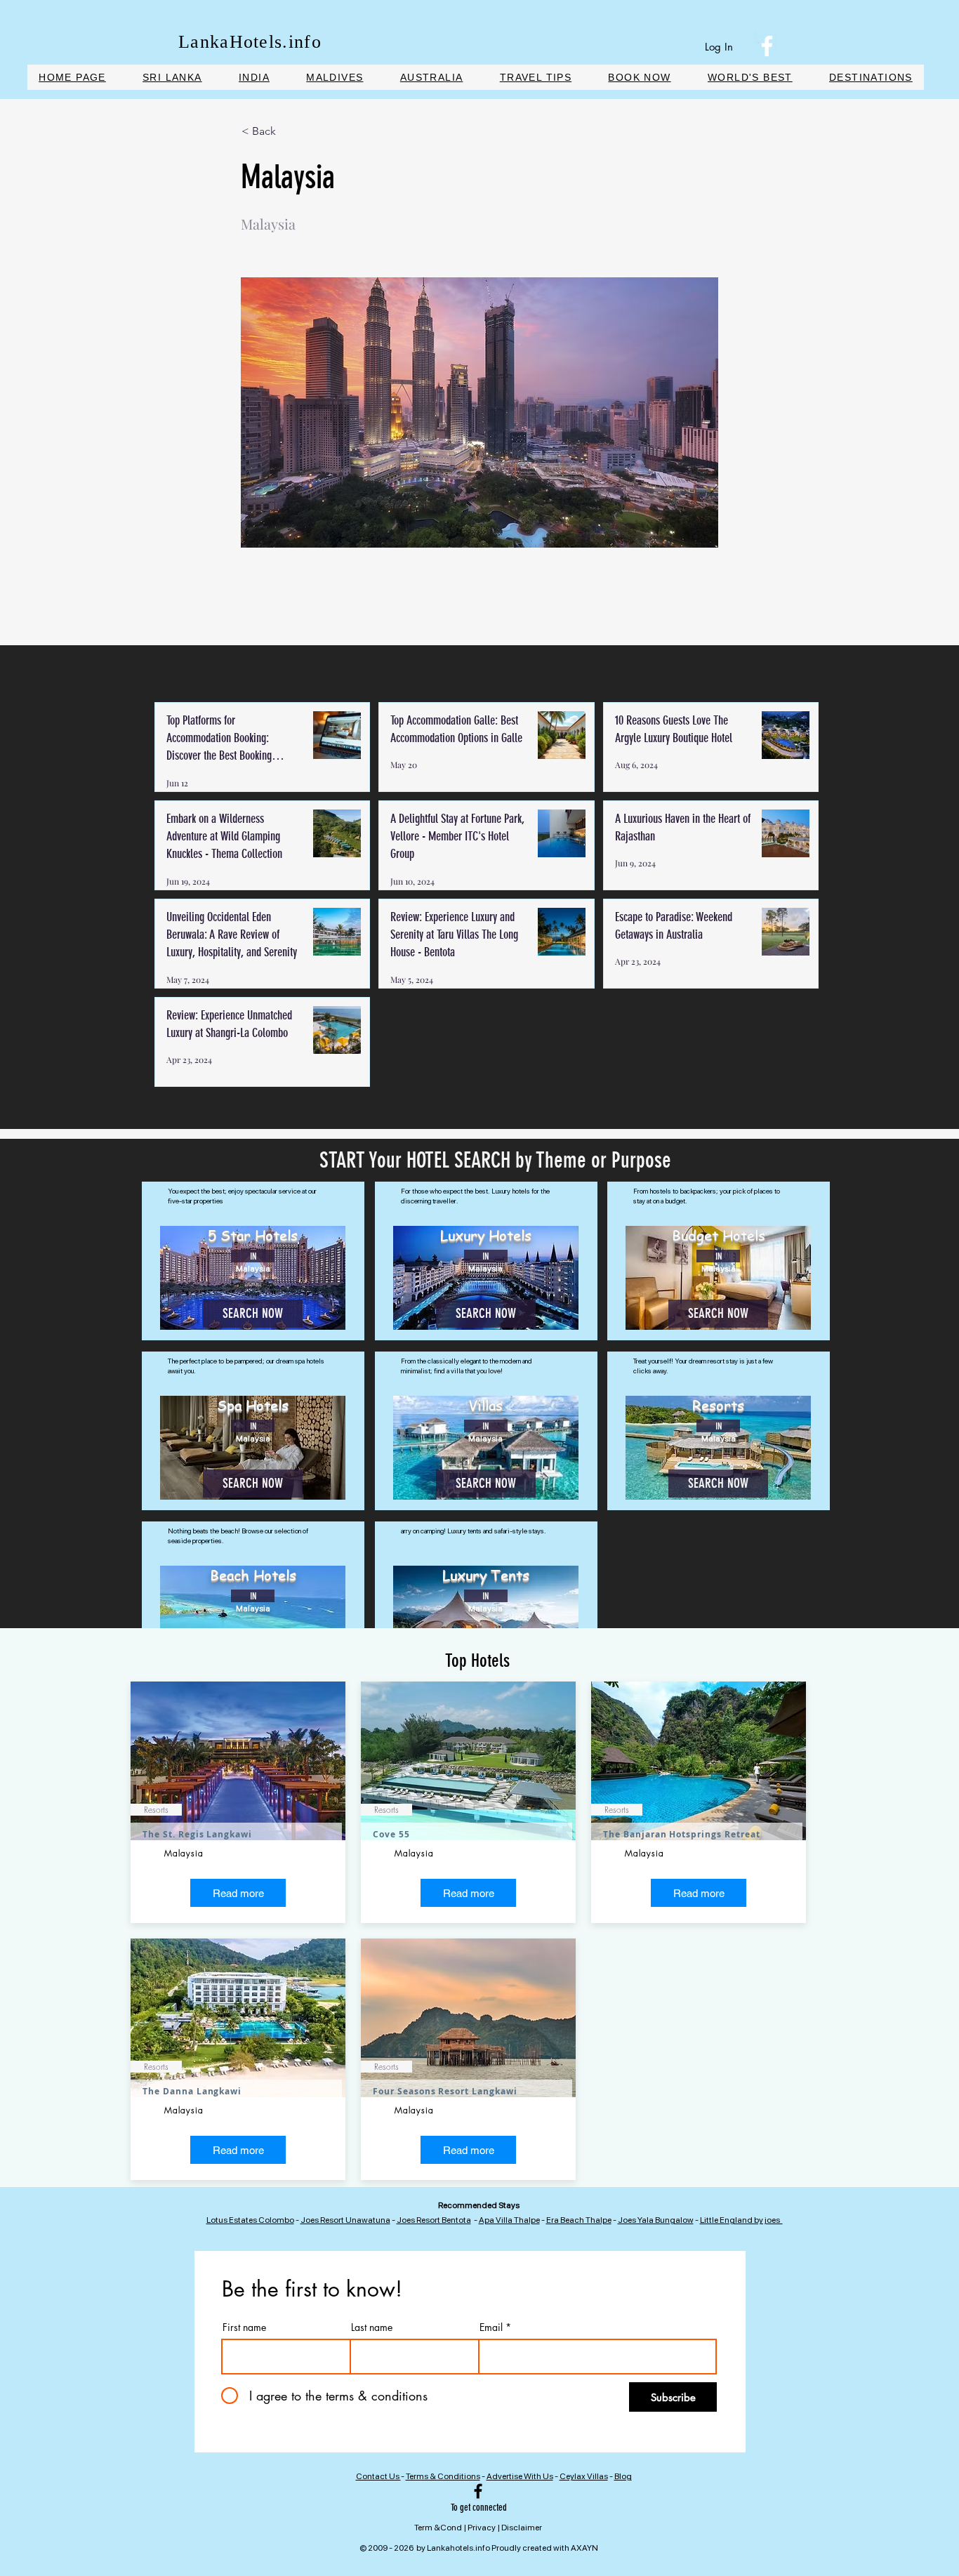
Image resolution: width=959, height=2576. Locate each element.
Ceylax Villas (584, 2476)
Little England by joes (741, 2220)
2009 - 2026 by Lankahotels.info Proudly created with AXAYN (483, 2548)
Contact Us (378, 2476)
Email (491, 2327)
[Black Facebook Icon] (478, 2491)
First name (244, 2327)
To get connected (479, 2508)
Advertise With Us (520, 2476)
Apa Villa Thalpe (509, 2220)
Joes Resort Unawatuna (345, 2220)
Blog (623, 2476)
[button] (640, 77)
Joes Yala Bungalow (656, 2220)
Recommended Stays (479, 2205)
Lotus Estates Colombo (250, 2220)
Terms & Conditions (443, 2476)
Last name (372, 2327)
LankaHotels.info (250, 42)
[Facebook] (767, 46)
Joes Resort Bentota (434, 2220)
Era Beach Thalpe (579, 2220)
